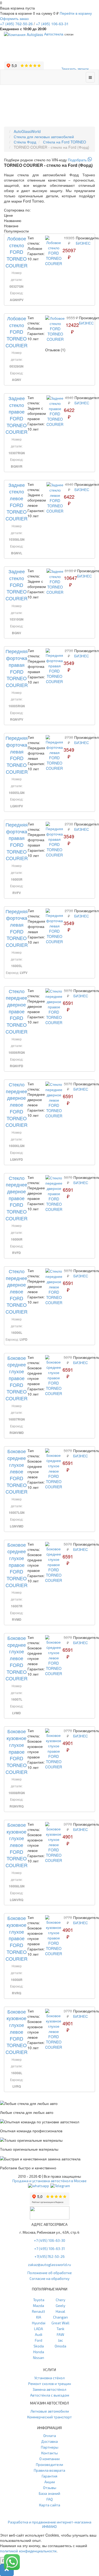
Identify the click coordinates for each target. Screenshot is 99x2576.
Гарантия (49, 2476)
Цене (8, 215)
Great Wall (60, 2323)
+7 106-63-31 (52, 24)
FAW (60, 2334)
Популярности (16, 231)
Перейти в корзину (76, 13)
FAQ (50, 2499)
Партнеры (50, 2447)
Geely (60, 2306)
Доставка (49, 2441)
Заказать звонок (75, 69)
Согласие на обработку (49, 2278)
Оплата (50, 2436)
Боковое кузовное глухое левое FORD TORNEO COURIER (16, 1845)
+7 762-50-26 (16, 24)
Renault (39, 2311)
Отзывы (50, 2488)
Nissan (39, 2358)
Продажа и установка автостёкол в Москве (49, 2181)
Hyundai (39, 2323)
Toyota (39, 2300)
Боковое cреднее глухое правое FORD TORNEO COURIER (16, 1378)
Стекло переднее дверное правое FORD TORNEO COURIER (16, 1011)
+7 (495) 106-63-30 (50, 2240)
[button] (7, 2570)
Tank (60, 2329)
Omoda (60, 2346)
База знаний (49, 2493)
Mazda (39, 2306)
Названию (13, 220)
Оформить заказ (14, 18)
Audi (39, 2334)
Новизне (11, 226)
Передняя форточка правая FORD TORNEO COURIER (17, 668)
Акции (50, 2482)
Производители (49, 2464)
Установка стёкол (49, 2378)
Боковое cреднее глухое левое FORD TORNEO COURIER (16, 1471)
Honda (39, 2352)
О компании (49, 2459)
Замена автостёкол (49, 2389)
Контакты (49, 2453)
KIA (39, 2317)
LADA (39, 2329)
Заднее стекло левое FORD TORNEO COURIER (16, 502)
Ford (39, 2340)
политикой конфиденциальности (28, 2551)
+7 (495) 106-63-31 (50, 2249)
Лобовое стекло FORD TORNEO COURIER (16, 252)
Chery (60, 2300)
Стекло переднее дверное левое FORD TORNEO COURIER (16, 1104)
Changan (60, 2317)
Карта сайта (50, 2505)
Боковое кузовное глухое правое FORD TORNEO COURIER (16, 1751)
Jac (61, 2340)
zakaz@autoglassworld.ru (49, 2265)
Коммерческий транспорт (49, 2417)
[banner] (49, 160)
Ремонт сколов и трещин (50, 2384)
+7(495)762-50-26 (50, 2256)
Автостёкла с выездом (50, 2395)
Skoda (39, 2346)
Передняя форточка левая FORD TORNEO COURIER (17, 755)
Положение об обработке (50, 2273)
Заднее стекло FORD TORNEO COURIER (16, 585)
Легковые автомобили (50, 2411)
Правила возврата (49, 2470)
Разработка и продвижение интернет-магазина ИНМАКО (50, 2524)
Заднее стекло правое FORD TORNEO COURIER (16, 415)
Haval (60, 2311)
